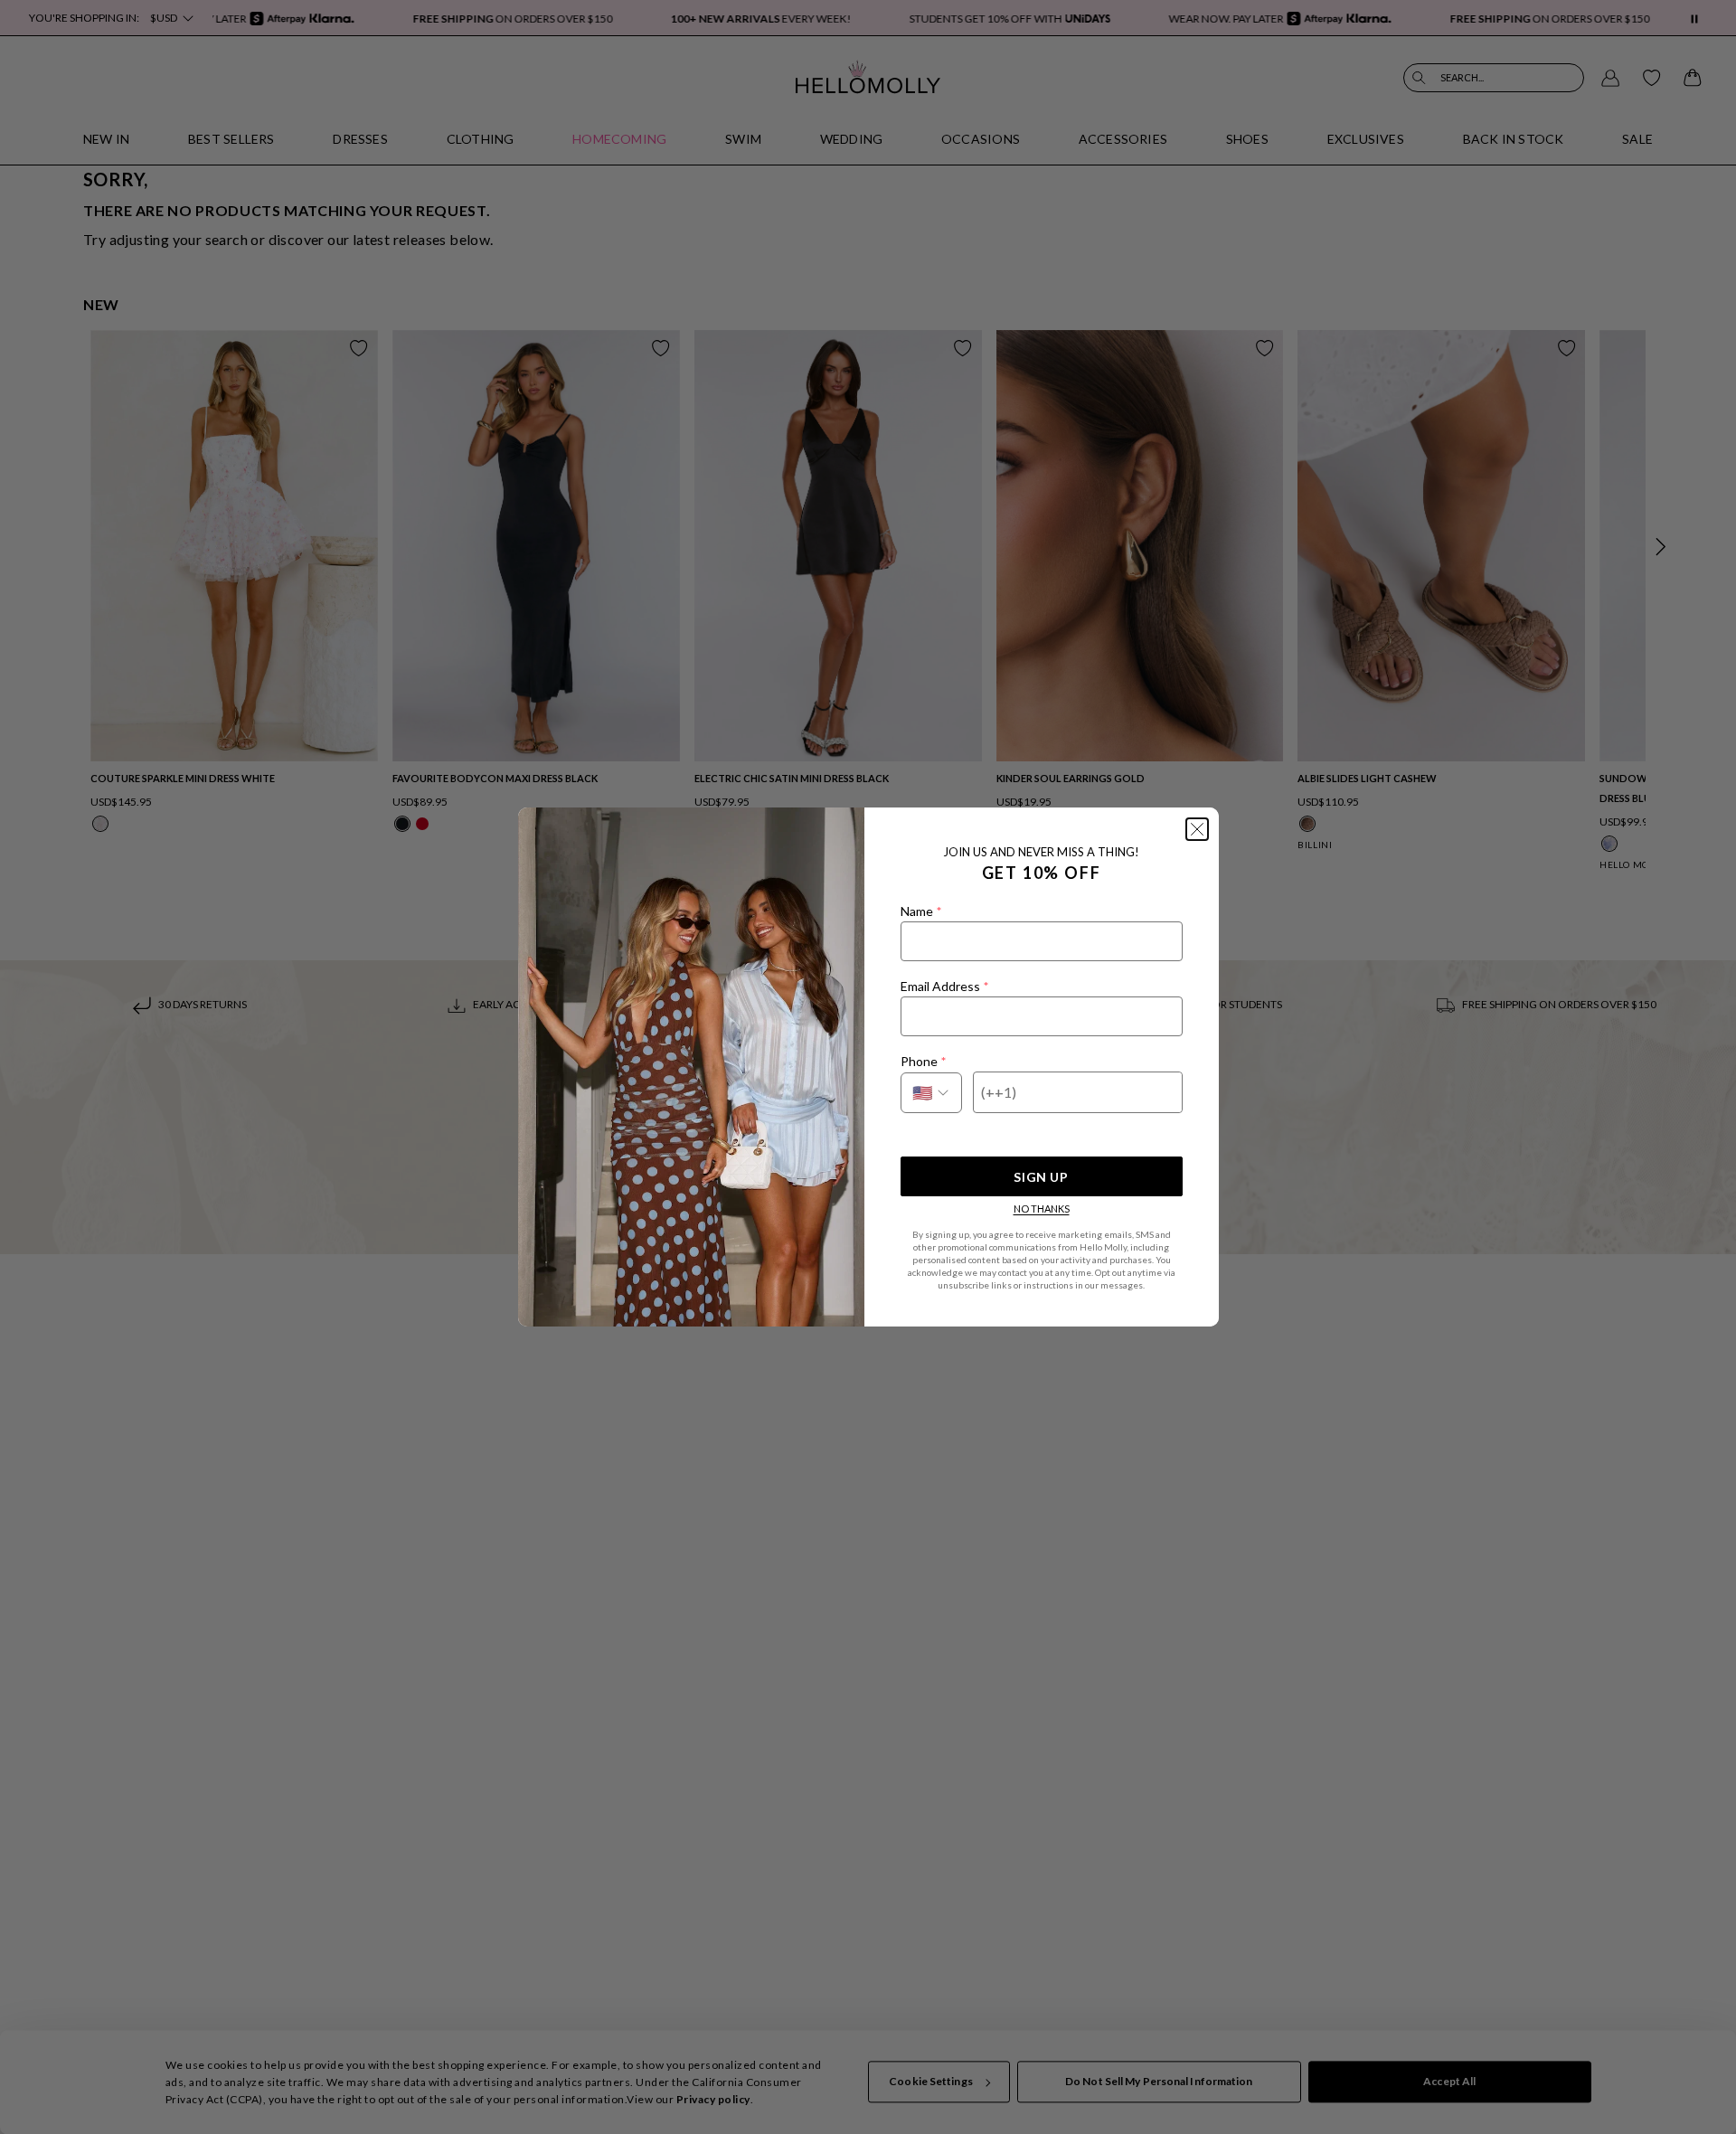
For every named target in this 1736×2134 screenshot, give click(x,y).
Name (921, 911)
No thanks (1042, 1209)
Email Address (944, 986)
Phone (923, 1061)
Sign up (1041, 1177)
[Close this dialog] (1197, 829)
